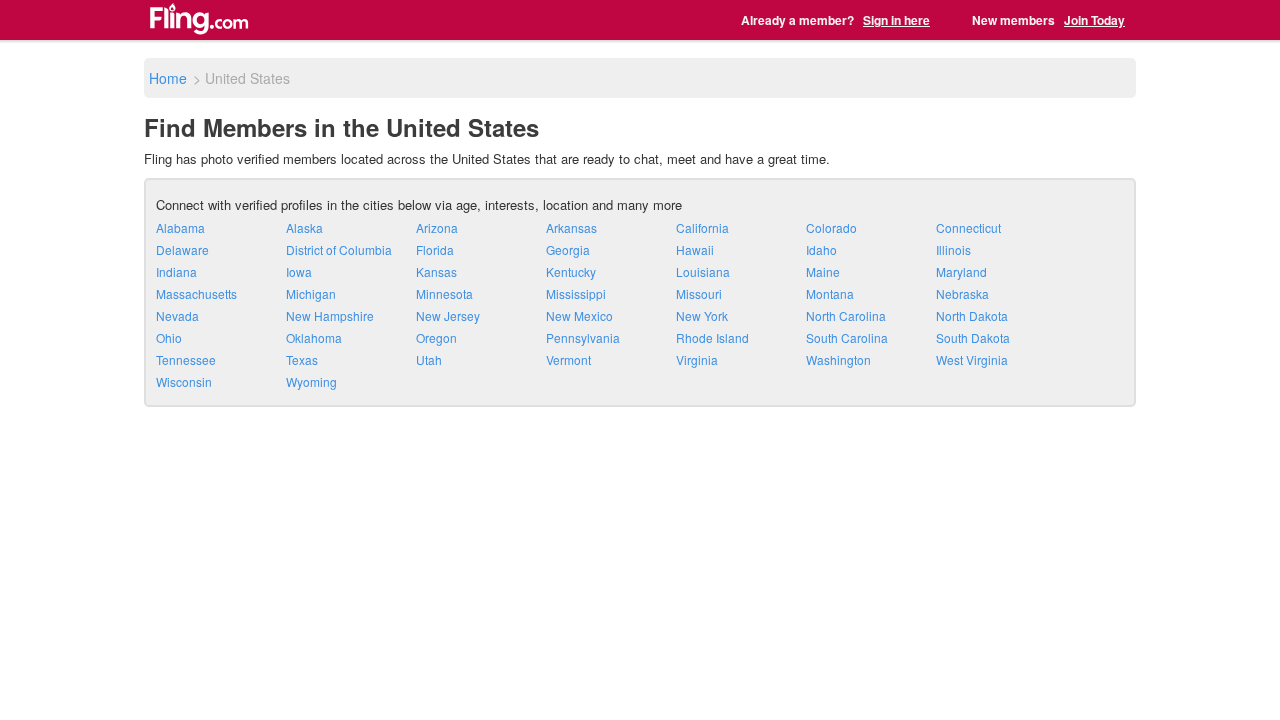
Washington (838, 359)
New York (702, 315)
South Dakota (973, 337)
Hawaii (695, 249)
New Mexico (579, 315)
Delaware (182, 249)
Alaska (304, 227)
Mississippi (576, 293)
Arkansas (571, 227)
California (702, 227)
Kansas (436, 271)
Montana (830, 293)
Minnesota (444, 293)
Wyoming (311, 381)
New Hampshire (330, 315)
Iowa (299, 271)
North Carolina (846, 315)
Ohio (169, 337)
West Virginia (972, 359)
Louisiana (703, 271)
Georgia (568, 249)
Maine (823, 271)
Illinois (953, 249)
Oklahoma (314, 337)
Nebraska (962, 293)
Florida (435, 249)
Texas (302, 359)
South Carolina (847, 337)
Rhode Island (712, 337)
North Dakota (972, 315)
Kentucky (571, 271)
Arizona (437, 227)
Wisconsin (184, 381)
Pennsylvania (583, 337)
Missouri (699, 293)
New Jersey (448, 315)
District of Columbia (339, 249)
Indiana (176, 271)
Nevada (177, 315)
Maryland (961, 271)
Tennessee (186, 359)
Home (168, 78)
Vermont (568, 359)
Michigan (311, 293)
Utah (429, 359)
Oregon (436, 337)
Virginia (697, 359)
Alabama (180, 227)
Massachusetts (196, 293)
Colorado (831, 227)
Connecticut (968, 227)
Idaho (821, 249)
